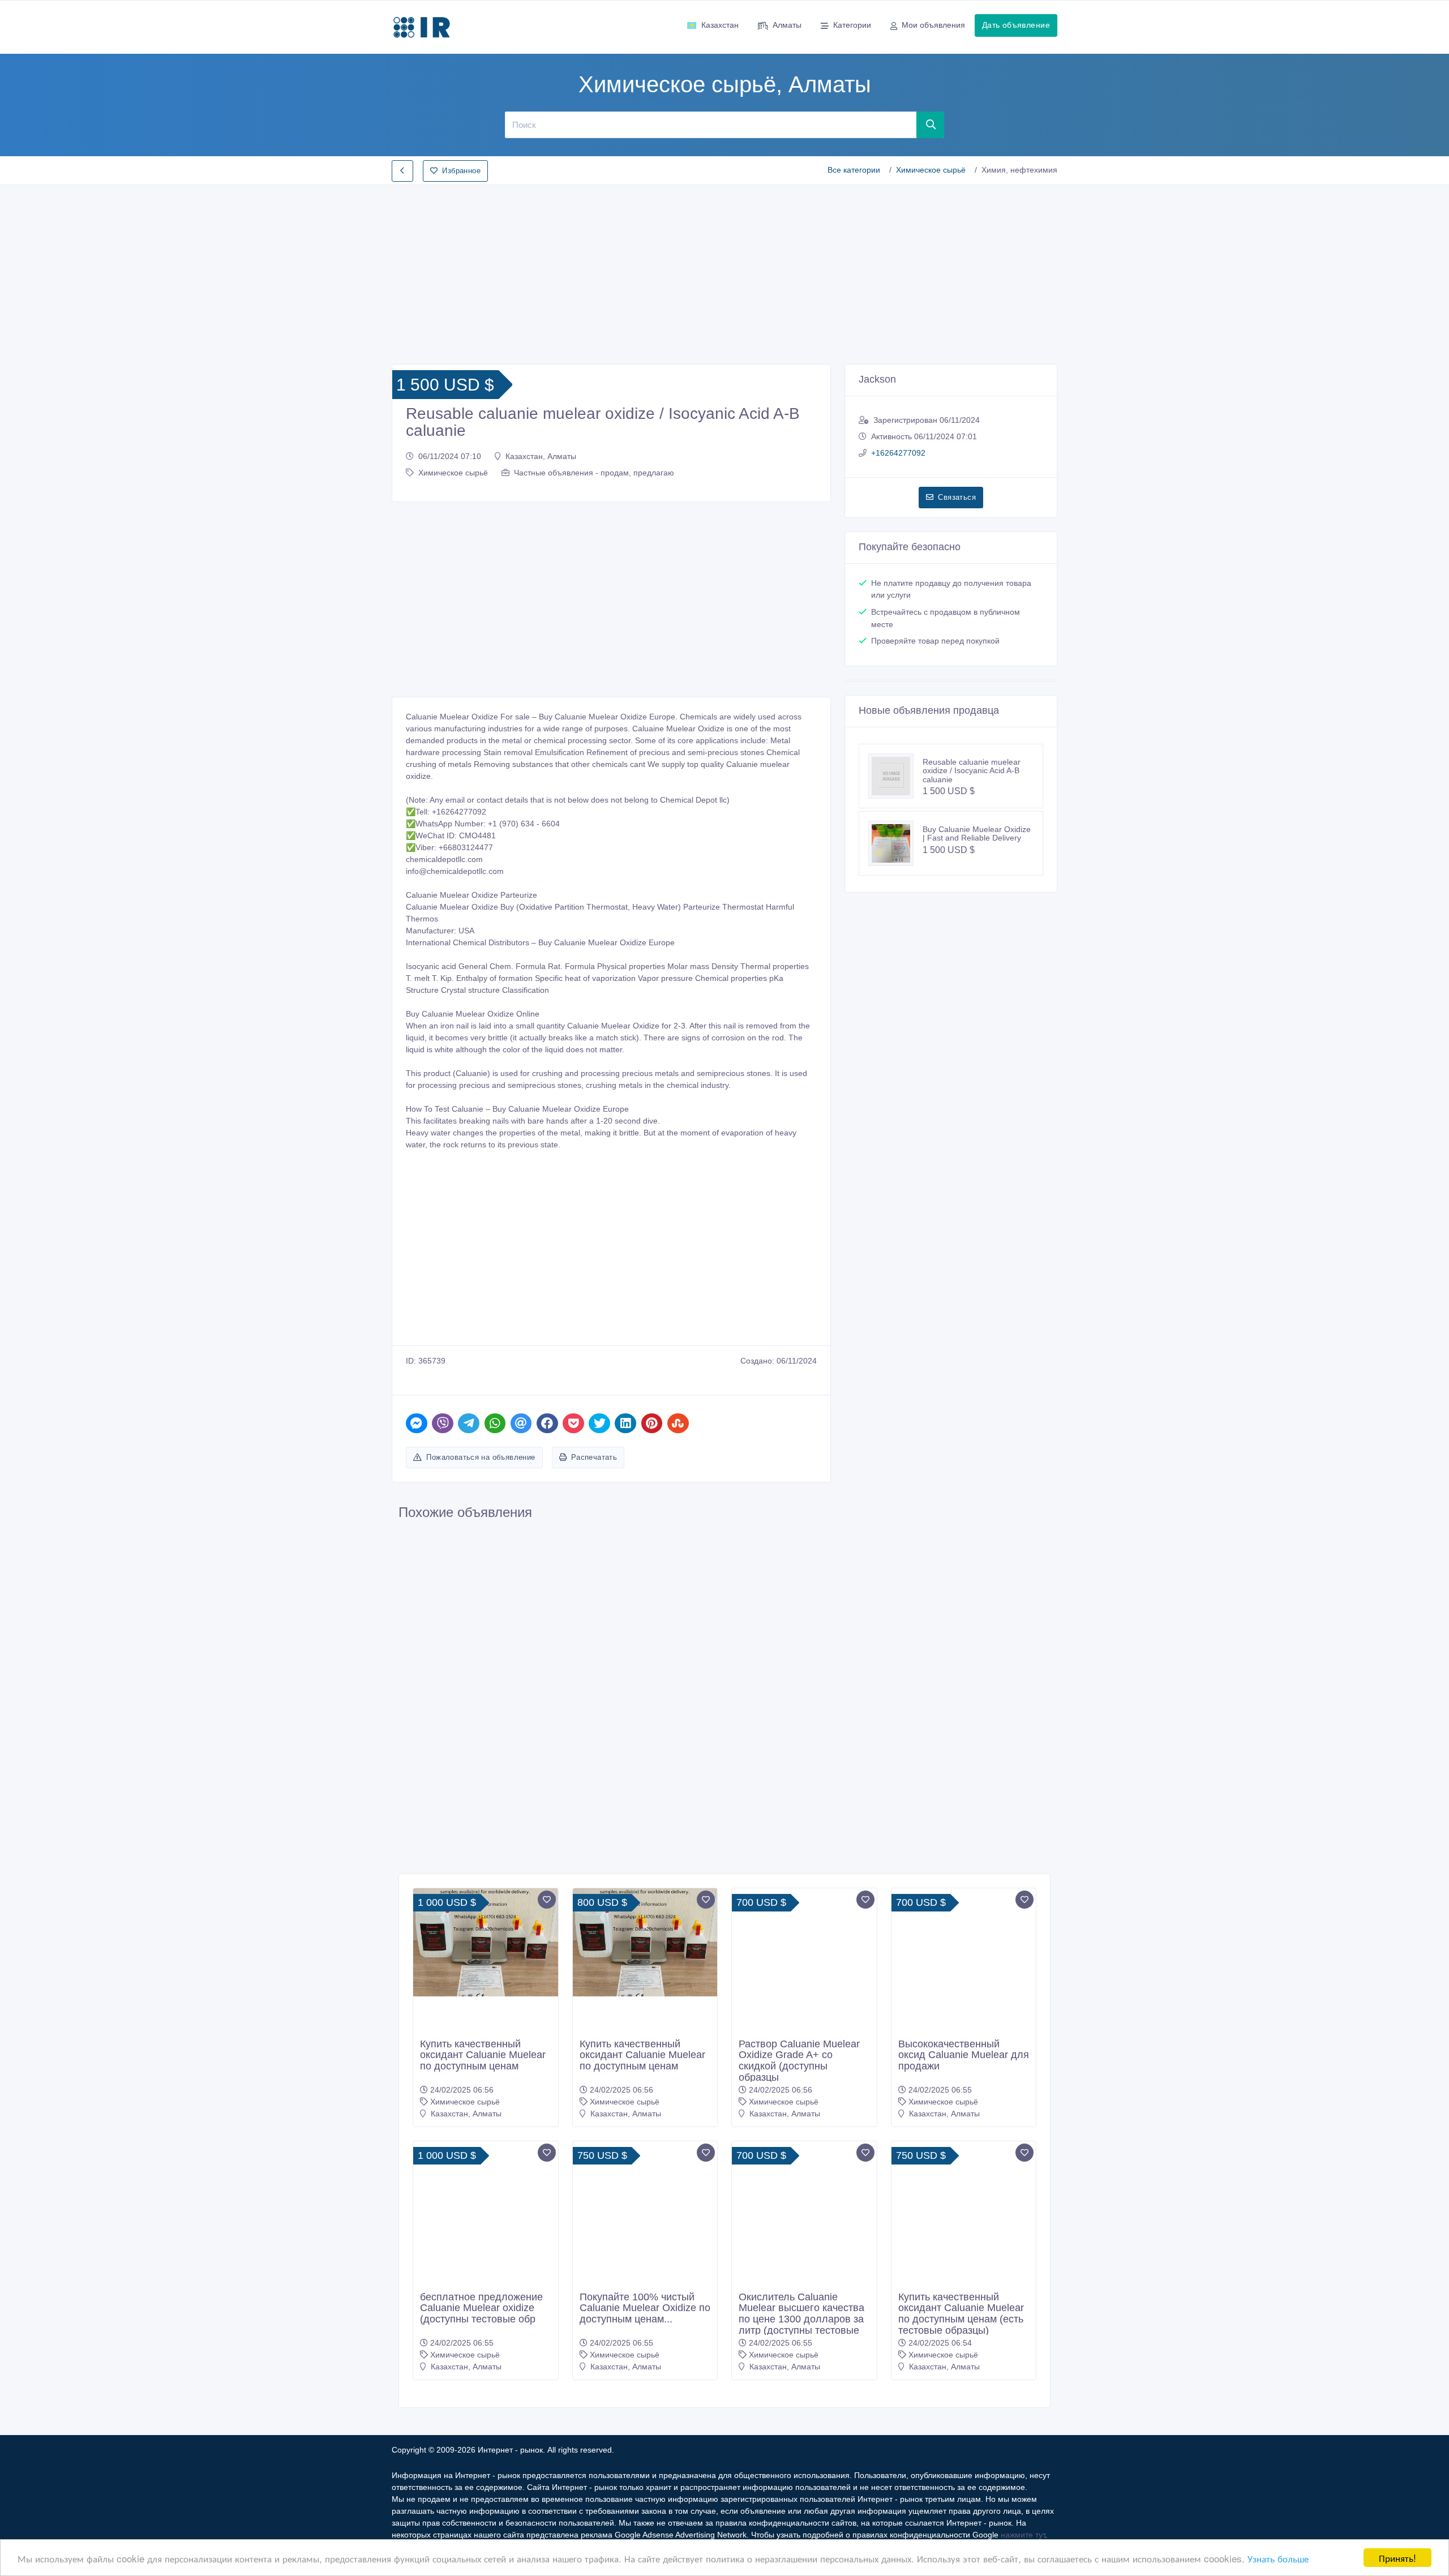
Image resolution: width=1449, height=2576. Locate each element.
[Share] (417, 1423)
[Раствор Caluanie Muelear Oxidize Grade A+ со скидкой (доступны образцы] (804, 1943)
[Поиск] (931, 125)
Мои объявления (933, 25)
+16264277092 (898, 453)
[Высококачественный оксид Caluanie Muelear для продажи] (964, 1961)
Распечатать (594, 1457)
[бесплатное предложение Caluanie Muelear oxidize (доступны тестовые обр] (486, 2214)
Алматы (787, 25)
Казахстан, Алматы (541, 456)
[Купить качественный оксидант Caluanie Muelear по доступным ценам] (486, 1943)
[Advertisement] (724, 271)
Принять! (1397, 2558)
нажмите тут (1023, 2535)
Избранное (461, 171)
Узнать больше (1278, 2558)
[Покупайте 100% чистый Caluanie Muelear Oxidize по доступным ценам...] (645, 2214)
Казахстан (720, 25)
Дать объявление (1016, 25)
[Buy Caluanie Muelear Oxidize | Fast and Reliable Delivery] (895, 843)
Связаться (957, 497)
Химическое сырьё (931, 170)
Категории (852, 25)
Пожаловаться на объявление (481, 1457)
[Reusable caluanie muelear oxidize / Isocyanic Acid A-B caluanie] (895, 776)
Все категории (854, 170)
